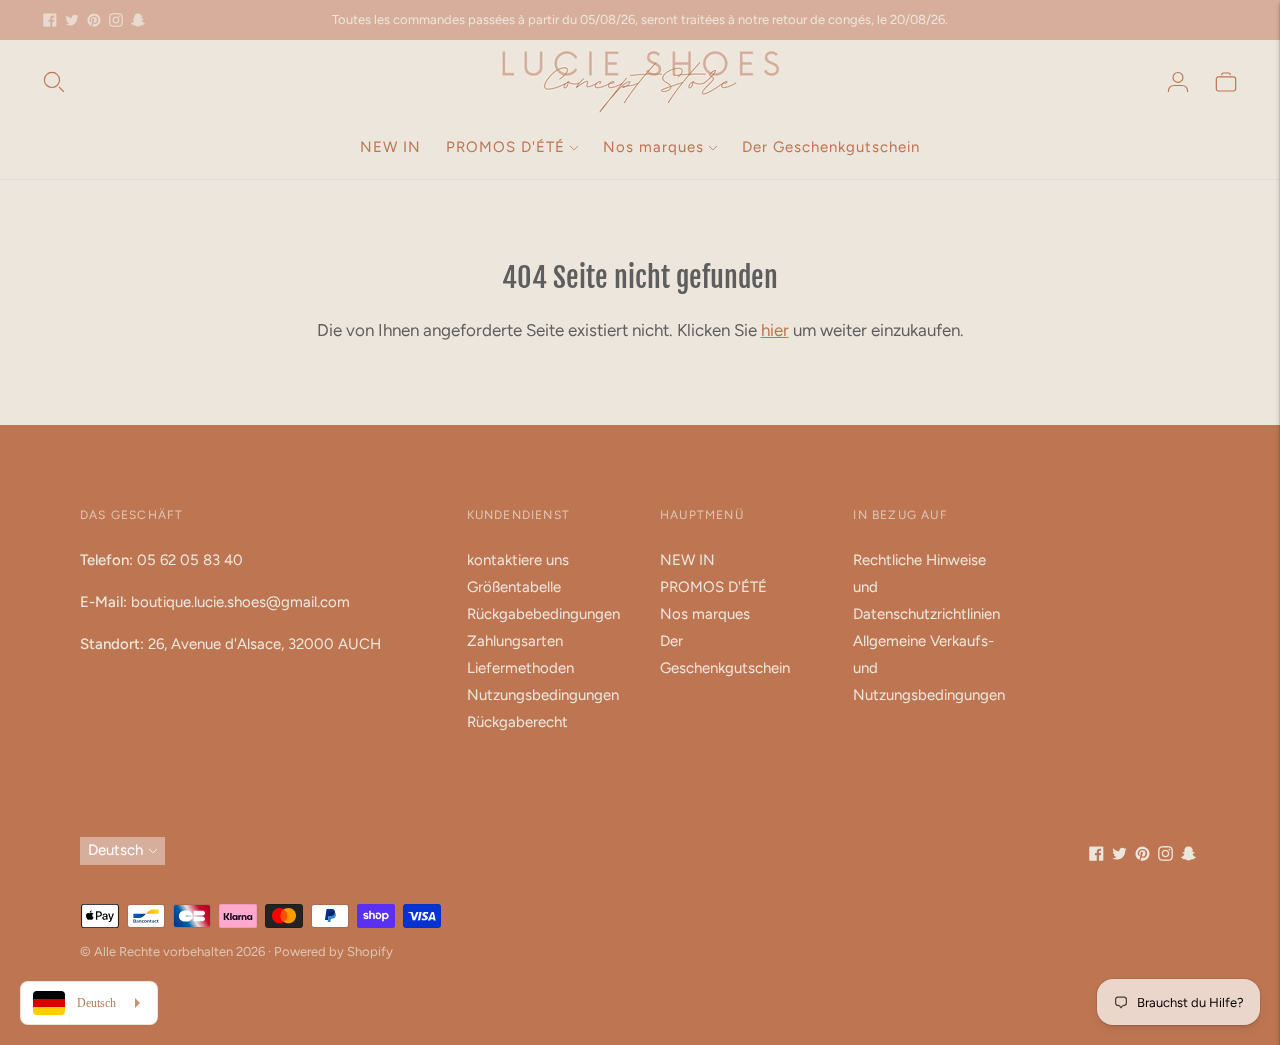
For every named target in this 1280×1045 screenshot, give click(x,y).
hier (775, 330)
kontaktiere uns (518, 560)
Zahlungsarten (515, 641)
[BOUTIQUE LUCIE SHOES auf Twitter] (72, 20)
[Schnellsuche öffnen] (54, 82)
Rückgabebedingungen (543, 614)
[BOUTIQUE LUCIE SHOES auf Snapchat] (138, 20)
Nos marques (653, 147)
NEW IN (390, 147)
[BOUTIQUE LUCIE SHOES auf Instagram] (116, 20)
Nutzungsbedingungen (543, 695)
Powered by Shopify (333, 951)
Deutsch (115, 850)
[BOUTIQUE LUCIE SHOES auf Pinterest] (94, 20)
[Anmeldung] (1178, 82)
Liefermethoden (520, 668)
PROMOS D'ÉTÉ (505, 147)
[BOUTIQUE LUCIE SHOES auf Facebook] (50, 20)
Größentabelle (514, 587)
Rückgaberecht (517, 722)
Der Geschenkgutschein (831, 147)
